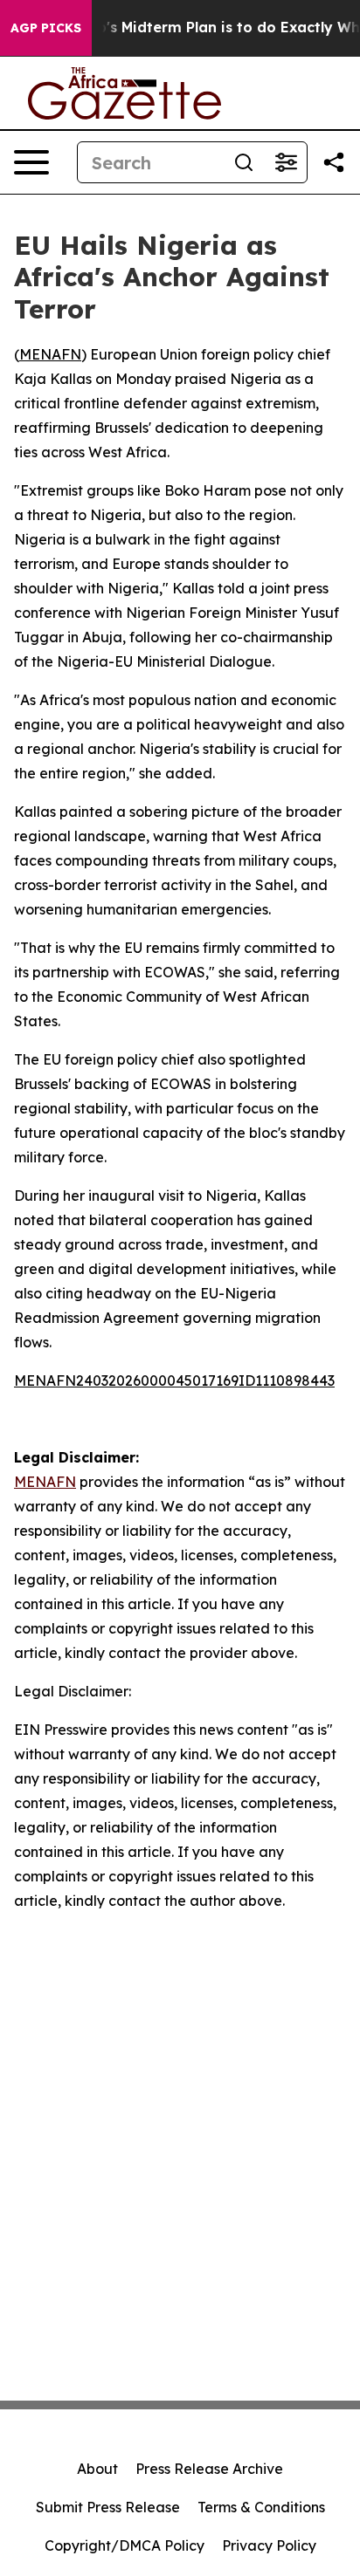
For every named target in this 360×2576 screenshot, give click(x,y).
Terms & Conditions (261, 2507)
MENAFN (50, 354)
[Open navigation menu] (31, 162)
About (97, 2469)
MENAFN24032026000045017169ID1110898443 (174, 1380)
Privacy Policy (269, 2545)
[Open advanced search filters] (286, 162)
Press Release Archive (209, 2469)
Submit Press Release (108, 2507)
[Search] (244, 162)
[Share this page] (334, 162)
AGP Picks (46, 28)
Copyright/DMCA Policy (125, 2545)
